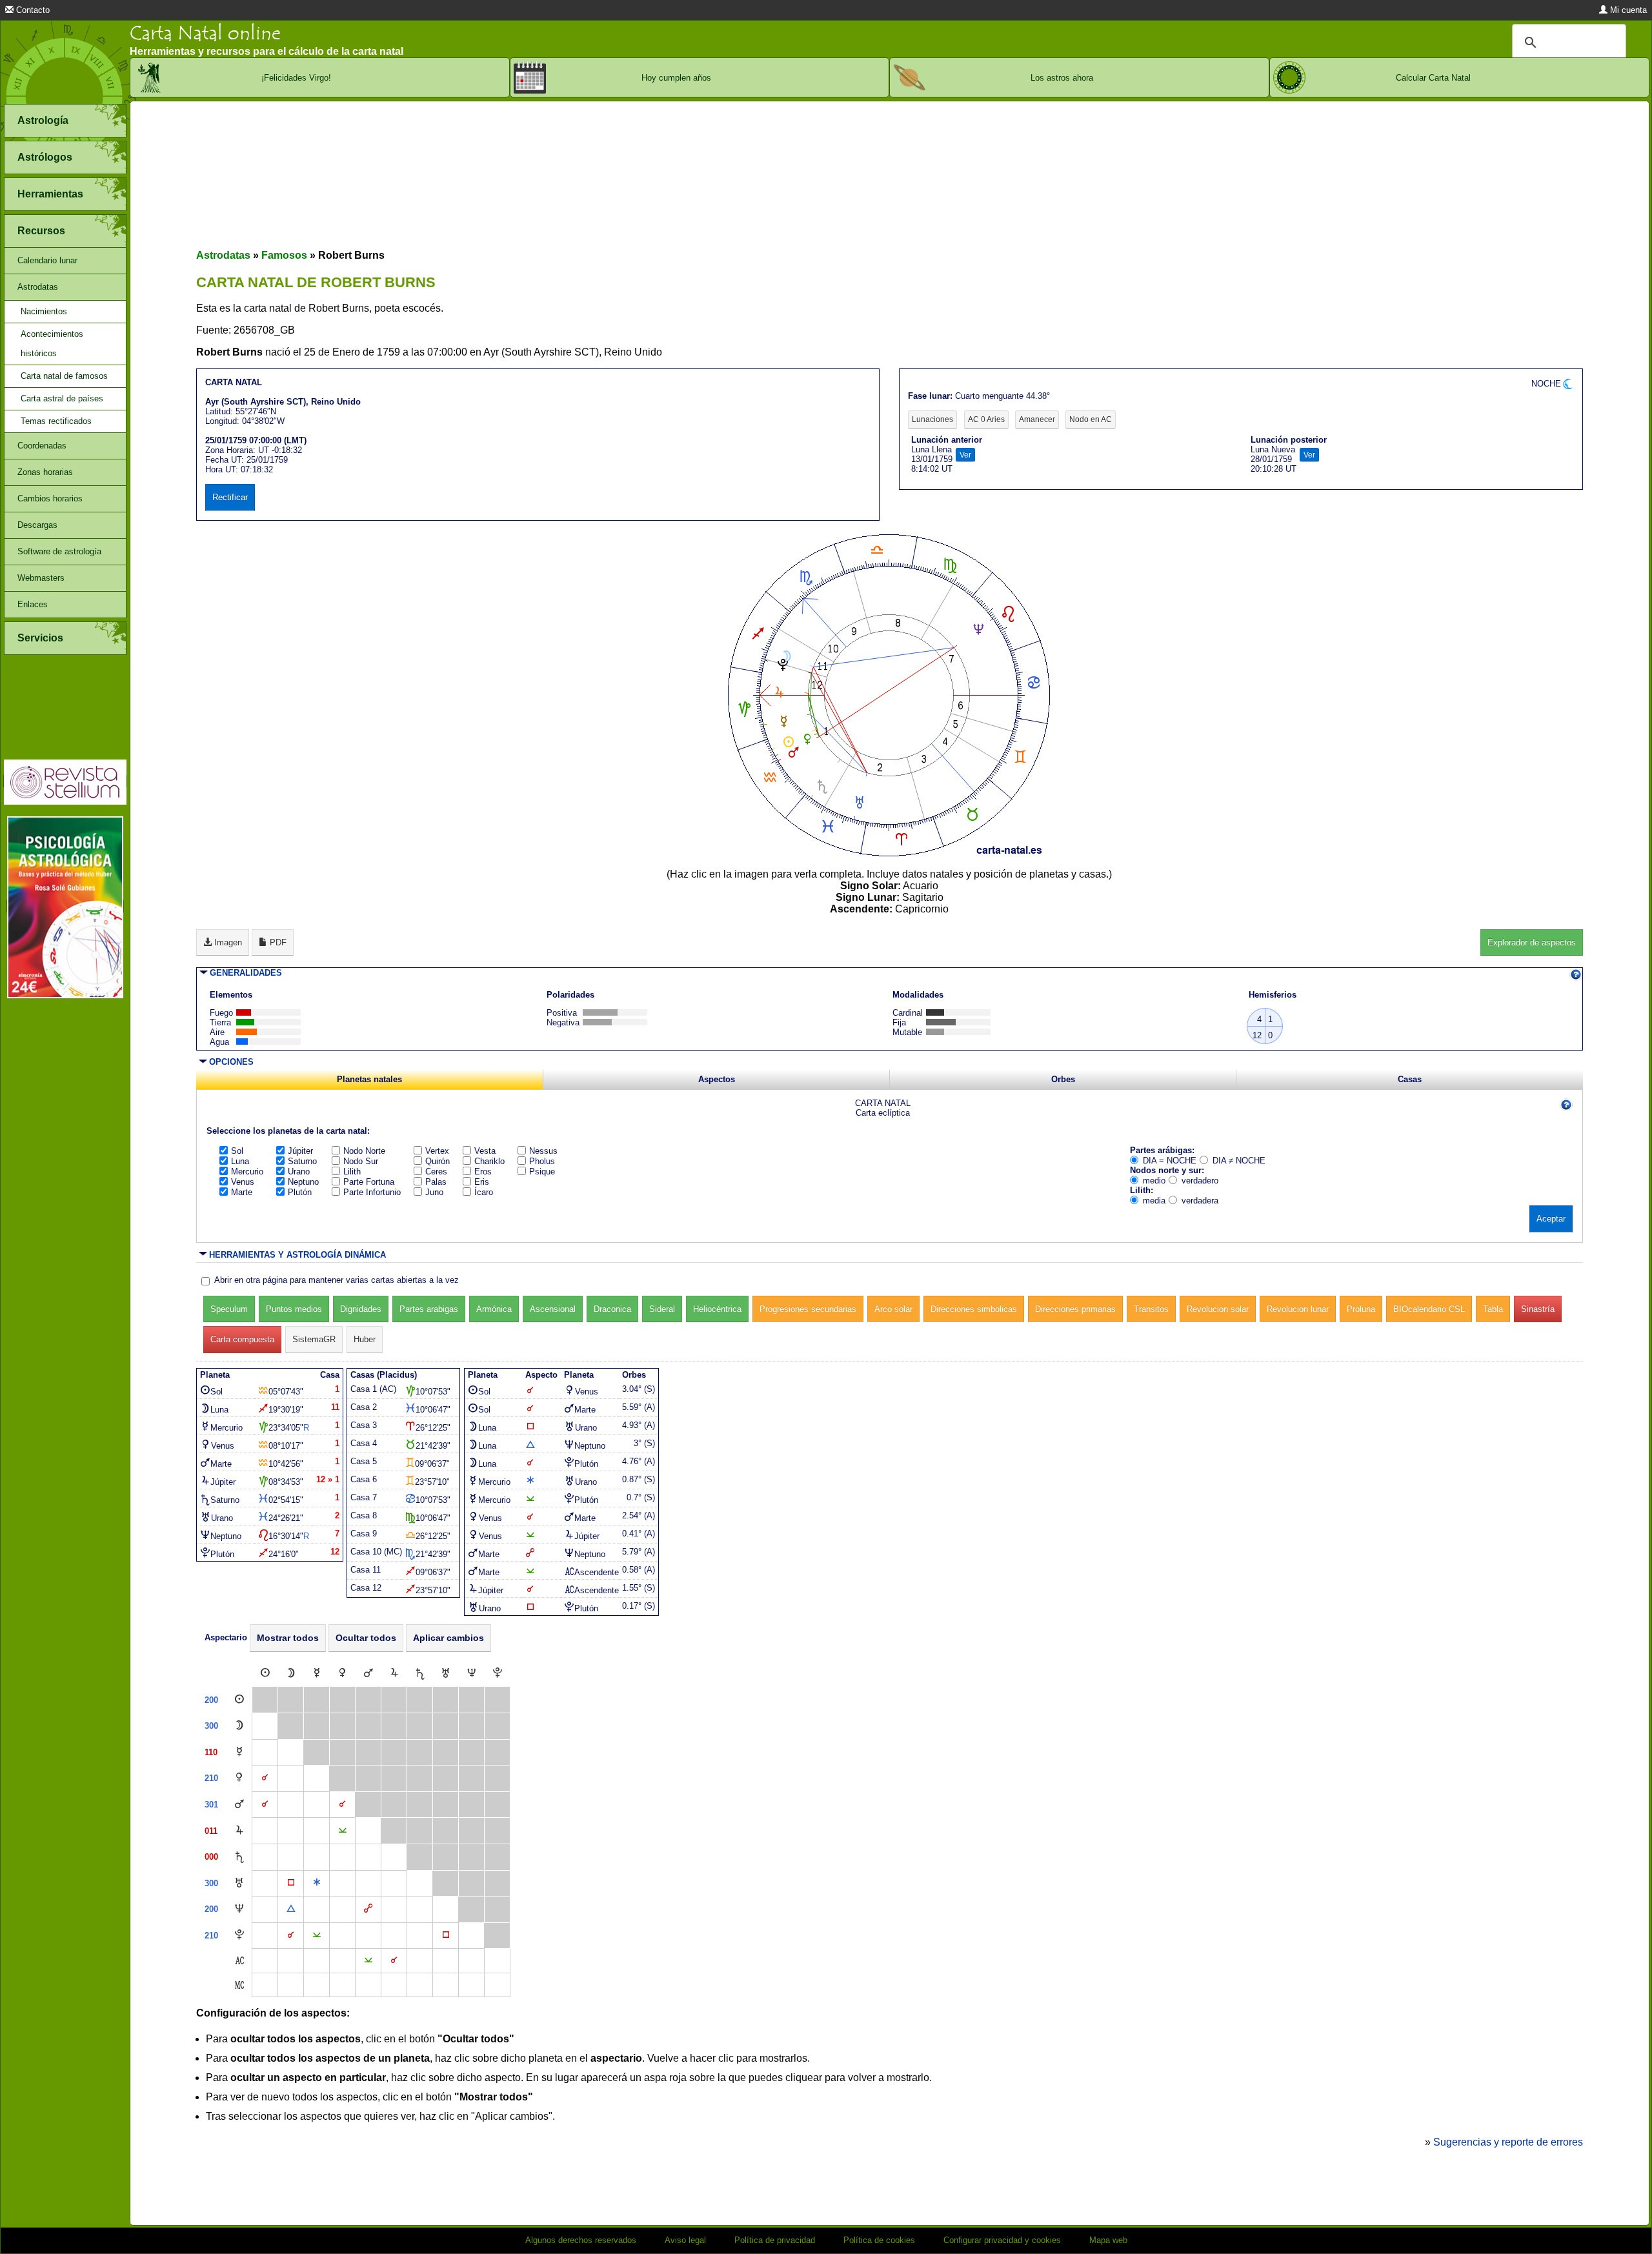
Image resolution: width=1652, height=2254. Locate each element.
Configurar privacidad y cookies (1002, 2240)
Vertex (437, 1151)
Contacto (32, 10)
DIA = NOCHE (1170, 1161)
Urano (299, 1172)
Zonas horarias (45, 472)
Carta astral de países (62, 398)
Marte (242, 1192)
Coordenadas (42, 446)
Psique (542, 1172)
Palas (436, 1182)
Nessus (543, 1151)
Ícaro (484, 1192)
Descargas (37, 525)
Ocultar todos (366, 1638)
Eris (482, 1182)
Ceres (436, 1172)
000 (211, 1857)
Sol (237, 1151)
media (1154, 1201)
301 (211, 1805)
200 (211, 1700)
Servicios (40, 638)
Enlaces (33, 604)
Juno (434, 1192)
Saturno (302, 1161)
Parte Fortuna (369, 1182)
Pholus (542, 1161)
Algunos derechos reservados (581, 2240)
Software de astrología (59, 551)
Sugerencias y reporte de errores (1508, 2142)
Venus (243, 1182)
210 (211, 1778)
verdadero (1200, 1181)
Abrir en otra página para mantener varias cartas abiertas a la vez (337, 1280)
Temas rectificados (56, 421)
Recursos (41, 231)
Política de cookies (879, 2240)
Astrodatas (38, 287)
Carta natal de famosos (64, 376)
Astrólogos (45, 157)
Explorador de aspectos (1532, 942)
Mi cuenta (1627, 10)
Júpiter (300, 1151)
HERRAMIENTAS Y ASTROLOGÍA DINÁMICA (297, 1255)
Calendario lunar (47, 260)
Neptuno (303, 1182)
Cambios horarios (50, 498)
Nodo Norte (364, 1151)
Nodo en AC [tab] (1091, 419)
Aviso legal (685, 2240)
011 (211, 1831)
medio (1154, 1181)
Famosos (284, 255)
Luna (240, 1161)
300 (211, 1726)
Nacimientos (44, 311)
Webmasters (41, 578)
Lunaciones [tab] (932, 419)
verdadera (1200, 1201)
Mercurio (247, 1172)
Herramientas (50, 194)
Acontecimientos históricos (52, 344)
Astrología (43, 120)
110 (211, 1752)
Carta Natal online (205, 33)
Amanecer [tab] (1037, 419)
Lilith (352, 1172)
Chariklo (489, 1161)
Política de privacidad (775, 2240)
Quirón (438, 1161)
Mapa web (1108, 2240)
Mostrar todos (288, 1638)
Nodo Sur (361, 1161)
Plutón (300, 1192)
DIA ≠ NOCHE (1239, 1161)
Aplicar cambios (448, 1638)
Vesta (485, 1151)
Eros (483, 1172)
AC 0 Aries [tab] (986, 419)
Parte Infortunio (372, 1192)
